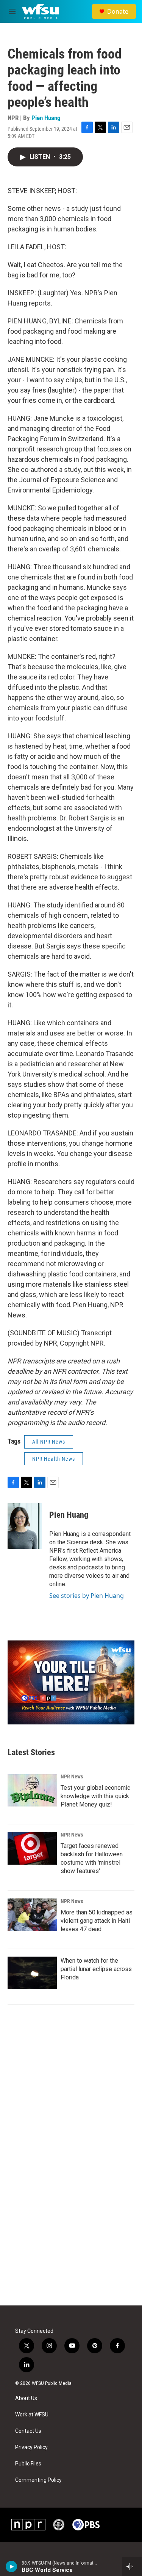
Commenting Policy (38, 2480)
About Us (26, 2398)
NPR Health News (54, 1459)
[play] (12, 2567)
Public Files (28, 2464)
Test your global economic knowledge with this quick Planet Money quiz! (95, 1796)
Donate (118, 11)
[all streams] (132, 2567)
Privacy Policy (31, 2447)
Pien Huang (46, 118)
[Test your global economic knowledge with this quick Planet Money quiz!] (32, 1790)
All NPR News (49, 1442)
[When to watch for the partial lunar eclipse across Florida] (32, 1973)
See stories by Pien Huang (87, 1596)
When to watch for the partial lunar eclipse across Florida (96, 1969)
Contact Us (28, 2431)
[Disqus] (71, 2203)
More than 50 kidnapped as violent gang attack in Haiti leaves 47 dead (97, 1921)
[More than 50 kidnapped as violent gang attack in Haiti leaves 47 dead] (32, 1915)
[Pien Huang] (25, 1526)
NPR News (72, 1776)
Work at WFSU (32, 2415)
